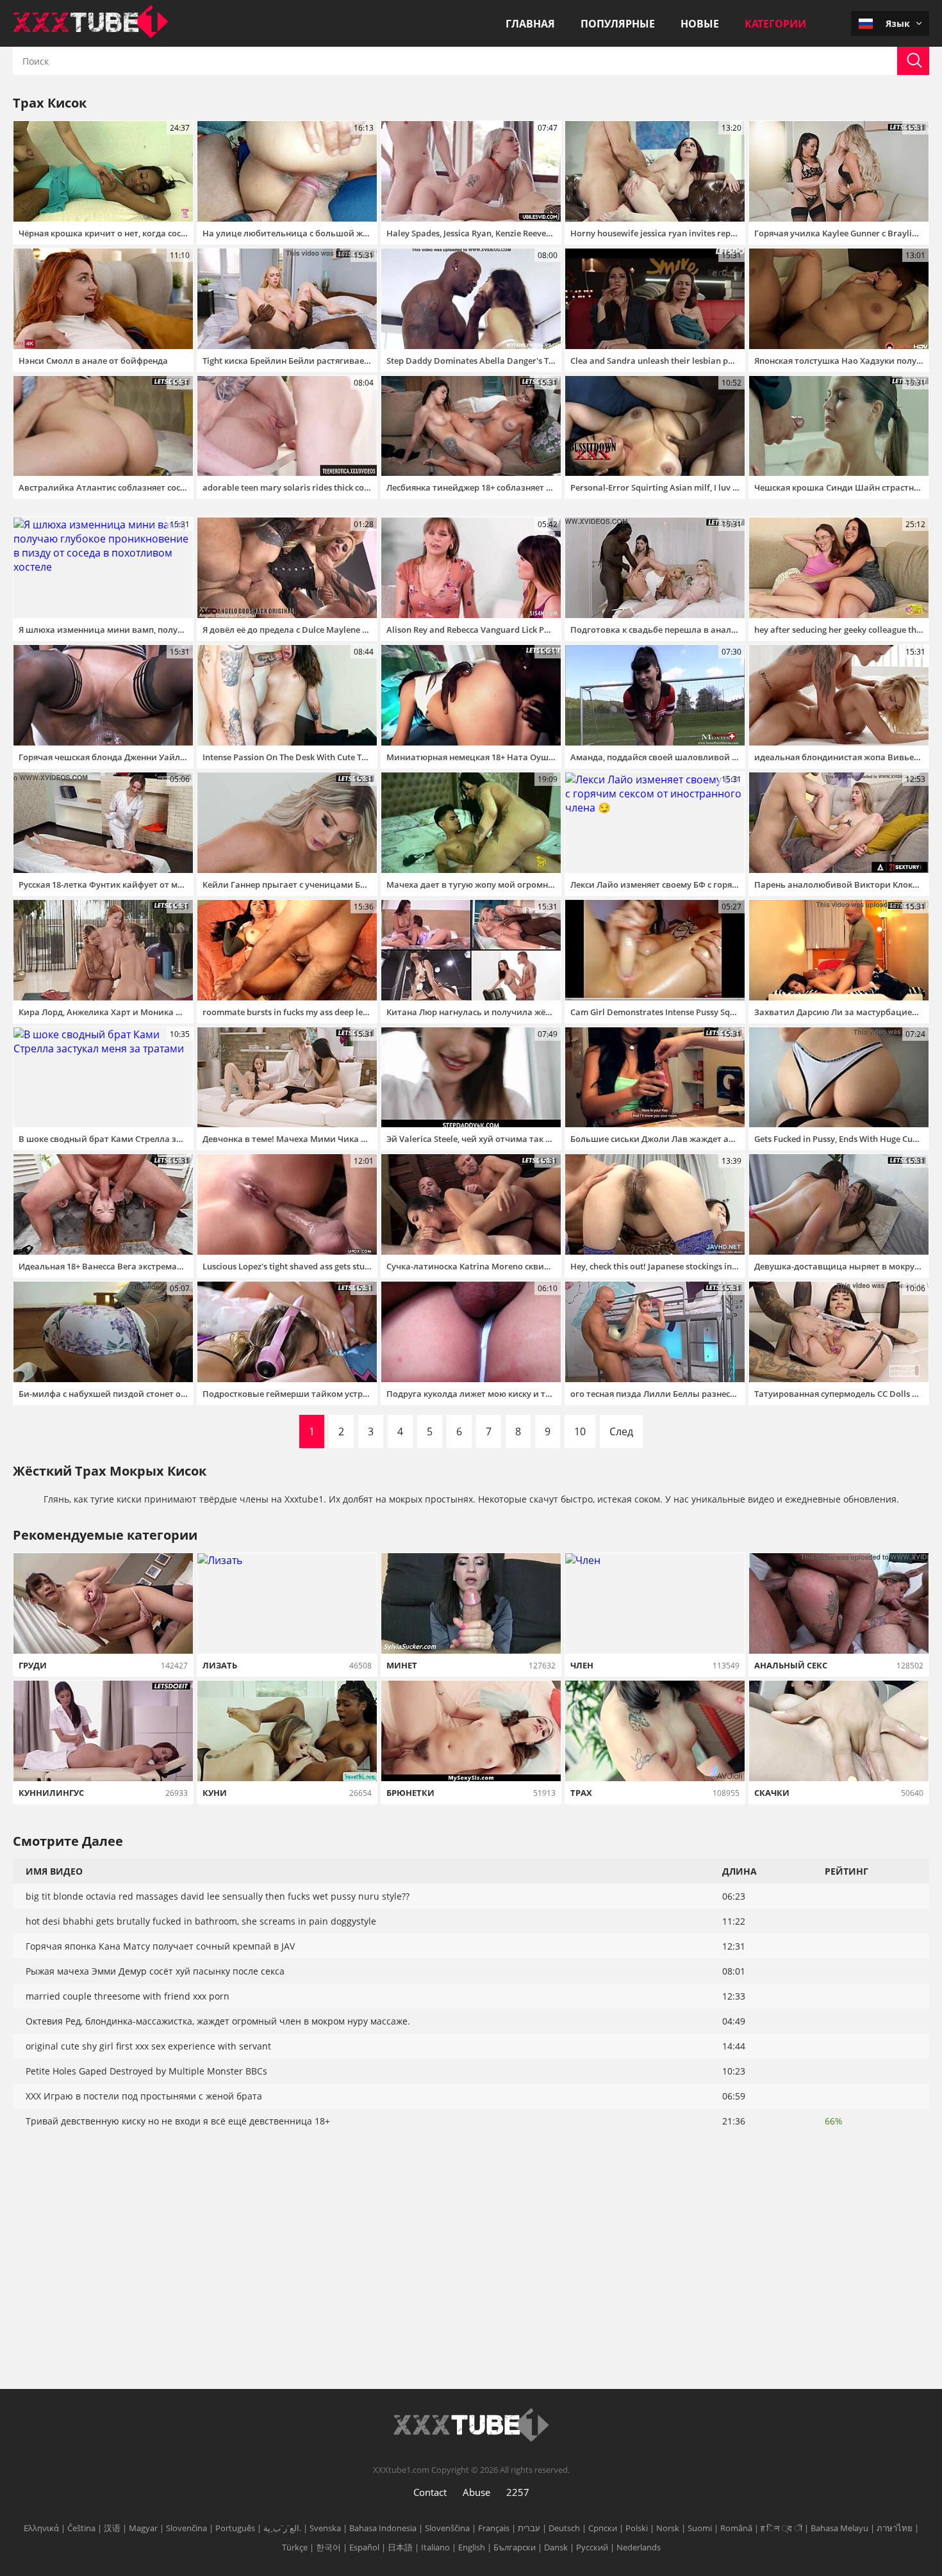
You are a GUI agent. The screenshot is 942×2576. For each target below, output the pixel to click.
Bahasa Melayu (839, 2528)
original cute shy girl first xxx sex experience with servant (148, 2046)
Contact (430, 2492)
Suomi (700, 2528)
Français (494, 2528)
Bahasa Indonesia (383, 2528)
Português (235, 2528)
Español (364, 2547)
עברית (529, 2528)
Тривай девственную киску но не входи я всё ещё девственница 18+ (178, 2121)
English (472, 2547)
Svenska (325, 2528)
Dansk (556, 2547)
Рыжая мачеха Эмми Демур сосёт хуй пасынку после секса (155, 1971)
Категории (775, 24)
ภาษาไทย (895, 2528)
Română (736, 2528)
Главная (530, 24)
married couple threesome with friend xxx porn (128, 1996)
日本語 (400, 2547)
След (621, 1431)
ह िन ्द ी (781, 2528)
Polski (637, 2528)
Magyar (143, 2528)
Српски (603, 2528)
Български (515, 2547)
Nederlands (639, 2547)
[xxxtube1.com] (91, 35)
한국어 (328, 2547)
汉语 (112, 2528)
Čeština (81, 2528)
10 (580, 1431)
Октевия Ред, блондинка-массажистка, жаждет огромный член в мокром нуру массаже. (218, 2021)
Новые (700, 24)
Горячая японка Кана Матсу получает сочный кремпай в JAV (160, 1946)
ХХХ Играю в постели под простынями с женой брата (144, 2096)
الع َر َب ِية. (282, 2528)
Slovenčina (186, 2528)
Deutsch (564, 2528)
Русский (592, 2547)
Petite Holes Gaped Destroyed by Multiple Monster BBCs (146, 2071)
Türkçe (295, 2547)
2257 (518, 2492)
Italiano (435, 2547)
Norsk (668, 2528)
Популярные (618, 24)
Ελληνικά (41, 2528)
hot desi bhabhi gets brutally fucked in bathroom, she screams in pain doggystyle (201, 1921)
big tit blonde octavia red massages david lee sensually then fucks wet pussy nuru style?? (218, 1896)
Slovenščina (447, 2528)
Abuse (476, 2492)
